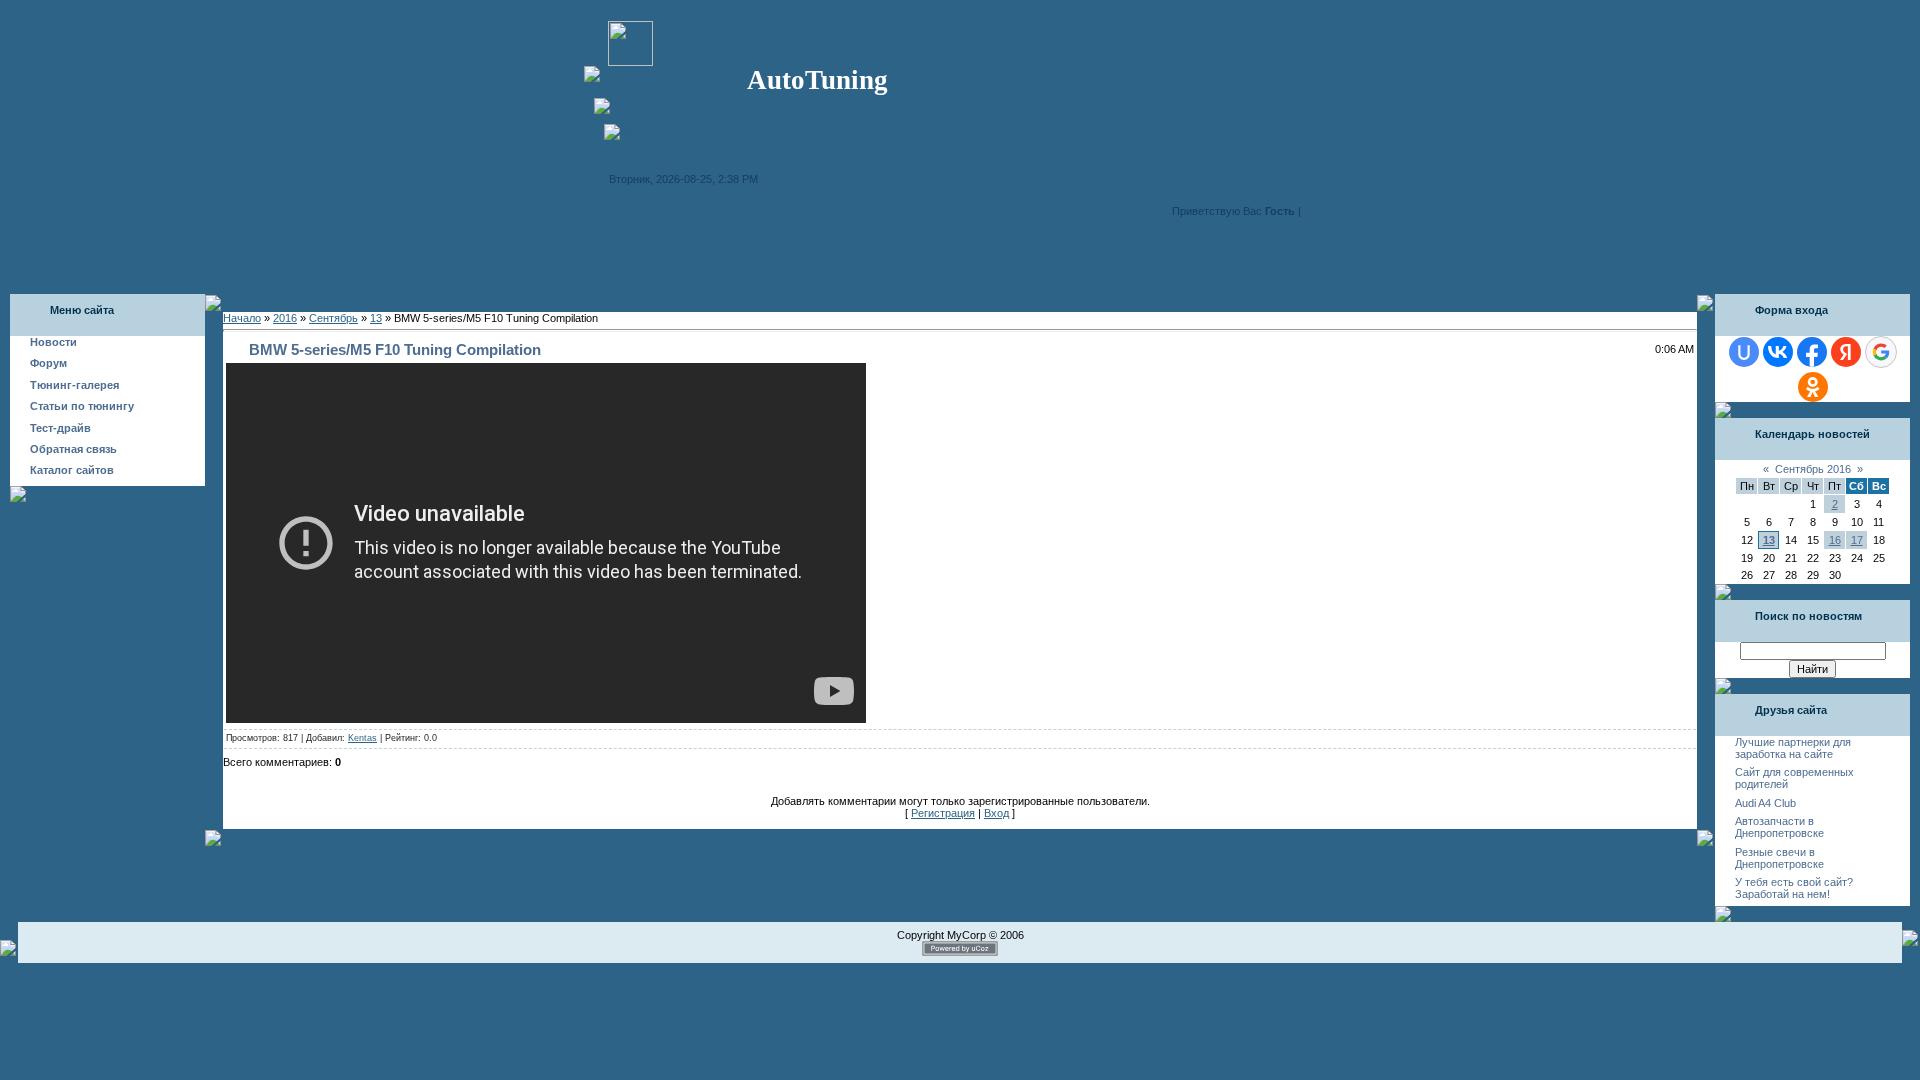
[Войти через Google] (1881, 352)
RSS (1315, 211)
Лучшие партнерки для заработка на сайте (1793, 748)
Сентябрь (333, 318)
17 (1857, 540)
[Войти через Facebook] (1812, 352)
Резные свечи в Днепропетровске (1779, 858)
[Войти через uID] (1744, 352)
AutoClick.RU (960, 288)
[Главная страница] (630, 84)
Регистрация (943, 813)
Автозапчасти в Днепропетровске (1779, 827)
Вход (996, 813)
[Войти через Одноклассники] (1813, 387)
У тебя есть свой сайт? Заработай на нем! (1794, 888)
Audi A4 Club (1765, 803)
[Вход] (624, 130)
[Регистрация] (634, 104)
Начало (242, 318)
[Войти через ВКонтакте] (1778, 352)
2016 (285, 318)
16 (1835, 540)
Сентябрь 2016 (1813, 469)
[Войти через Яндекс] (1846, 352)
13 (376, 318)
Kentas (362, 738)
